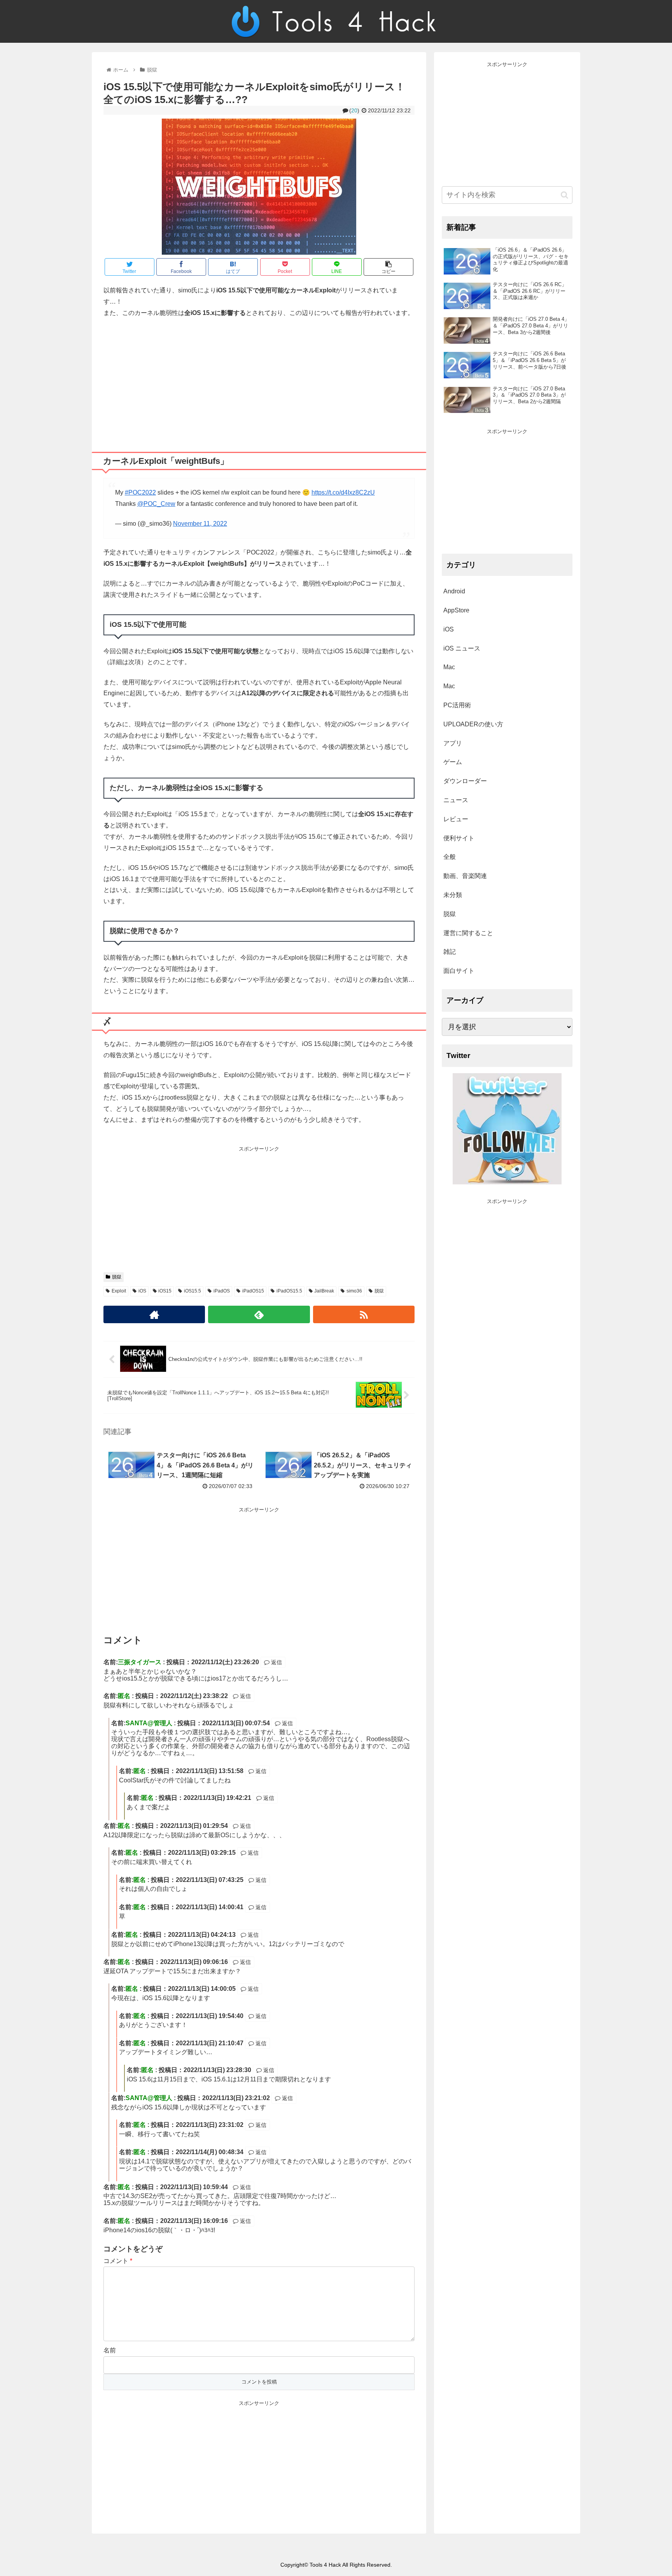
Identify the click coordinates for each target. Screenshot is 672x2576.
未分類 (453, 895)
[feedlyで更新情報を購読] (259, 1314)
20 (354, 110)
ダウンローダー (465, 781)
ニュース (456, 800)
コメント (118, 2261)
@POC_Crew (156, 504)
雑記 (450, 952)
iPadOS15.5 (289, 1291)
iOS (142, 1291)
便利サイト (459, 838)
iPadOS (222, 1291)
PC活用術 (457, 705)
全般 (450, 857)
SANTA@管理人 (149, 1723)
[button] (564, 195)
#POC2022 (140, 492)
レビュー (456, 819)
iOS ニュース (462, 648)
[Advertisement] (259, 382)
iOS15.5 (192, 1291)
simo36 (354, 1291)
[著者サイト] (154, 1314)
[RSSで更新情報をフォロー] (364, 1314)
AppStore (456, 610)
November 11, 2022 (200, 524)
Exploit (119, 1291)
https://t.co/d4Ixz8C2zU (343, 492)
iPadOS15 (253, 1291)
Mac (449, 667)
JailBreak (324, 1291)
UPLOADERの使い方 (473, 724)
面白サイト (459, 971)
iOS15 (165, 1291)
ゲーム (453, 762)
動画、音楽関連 (465, 876)
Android (454, 591)
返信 (276, 1662)
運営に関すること (468, 933)
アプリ (453, 743)
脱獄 (117, 1277)
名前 (110, 2350)
